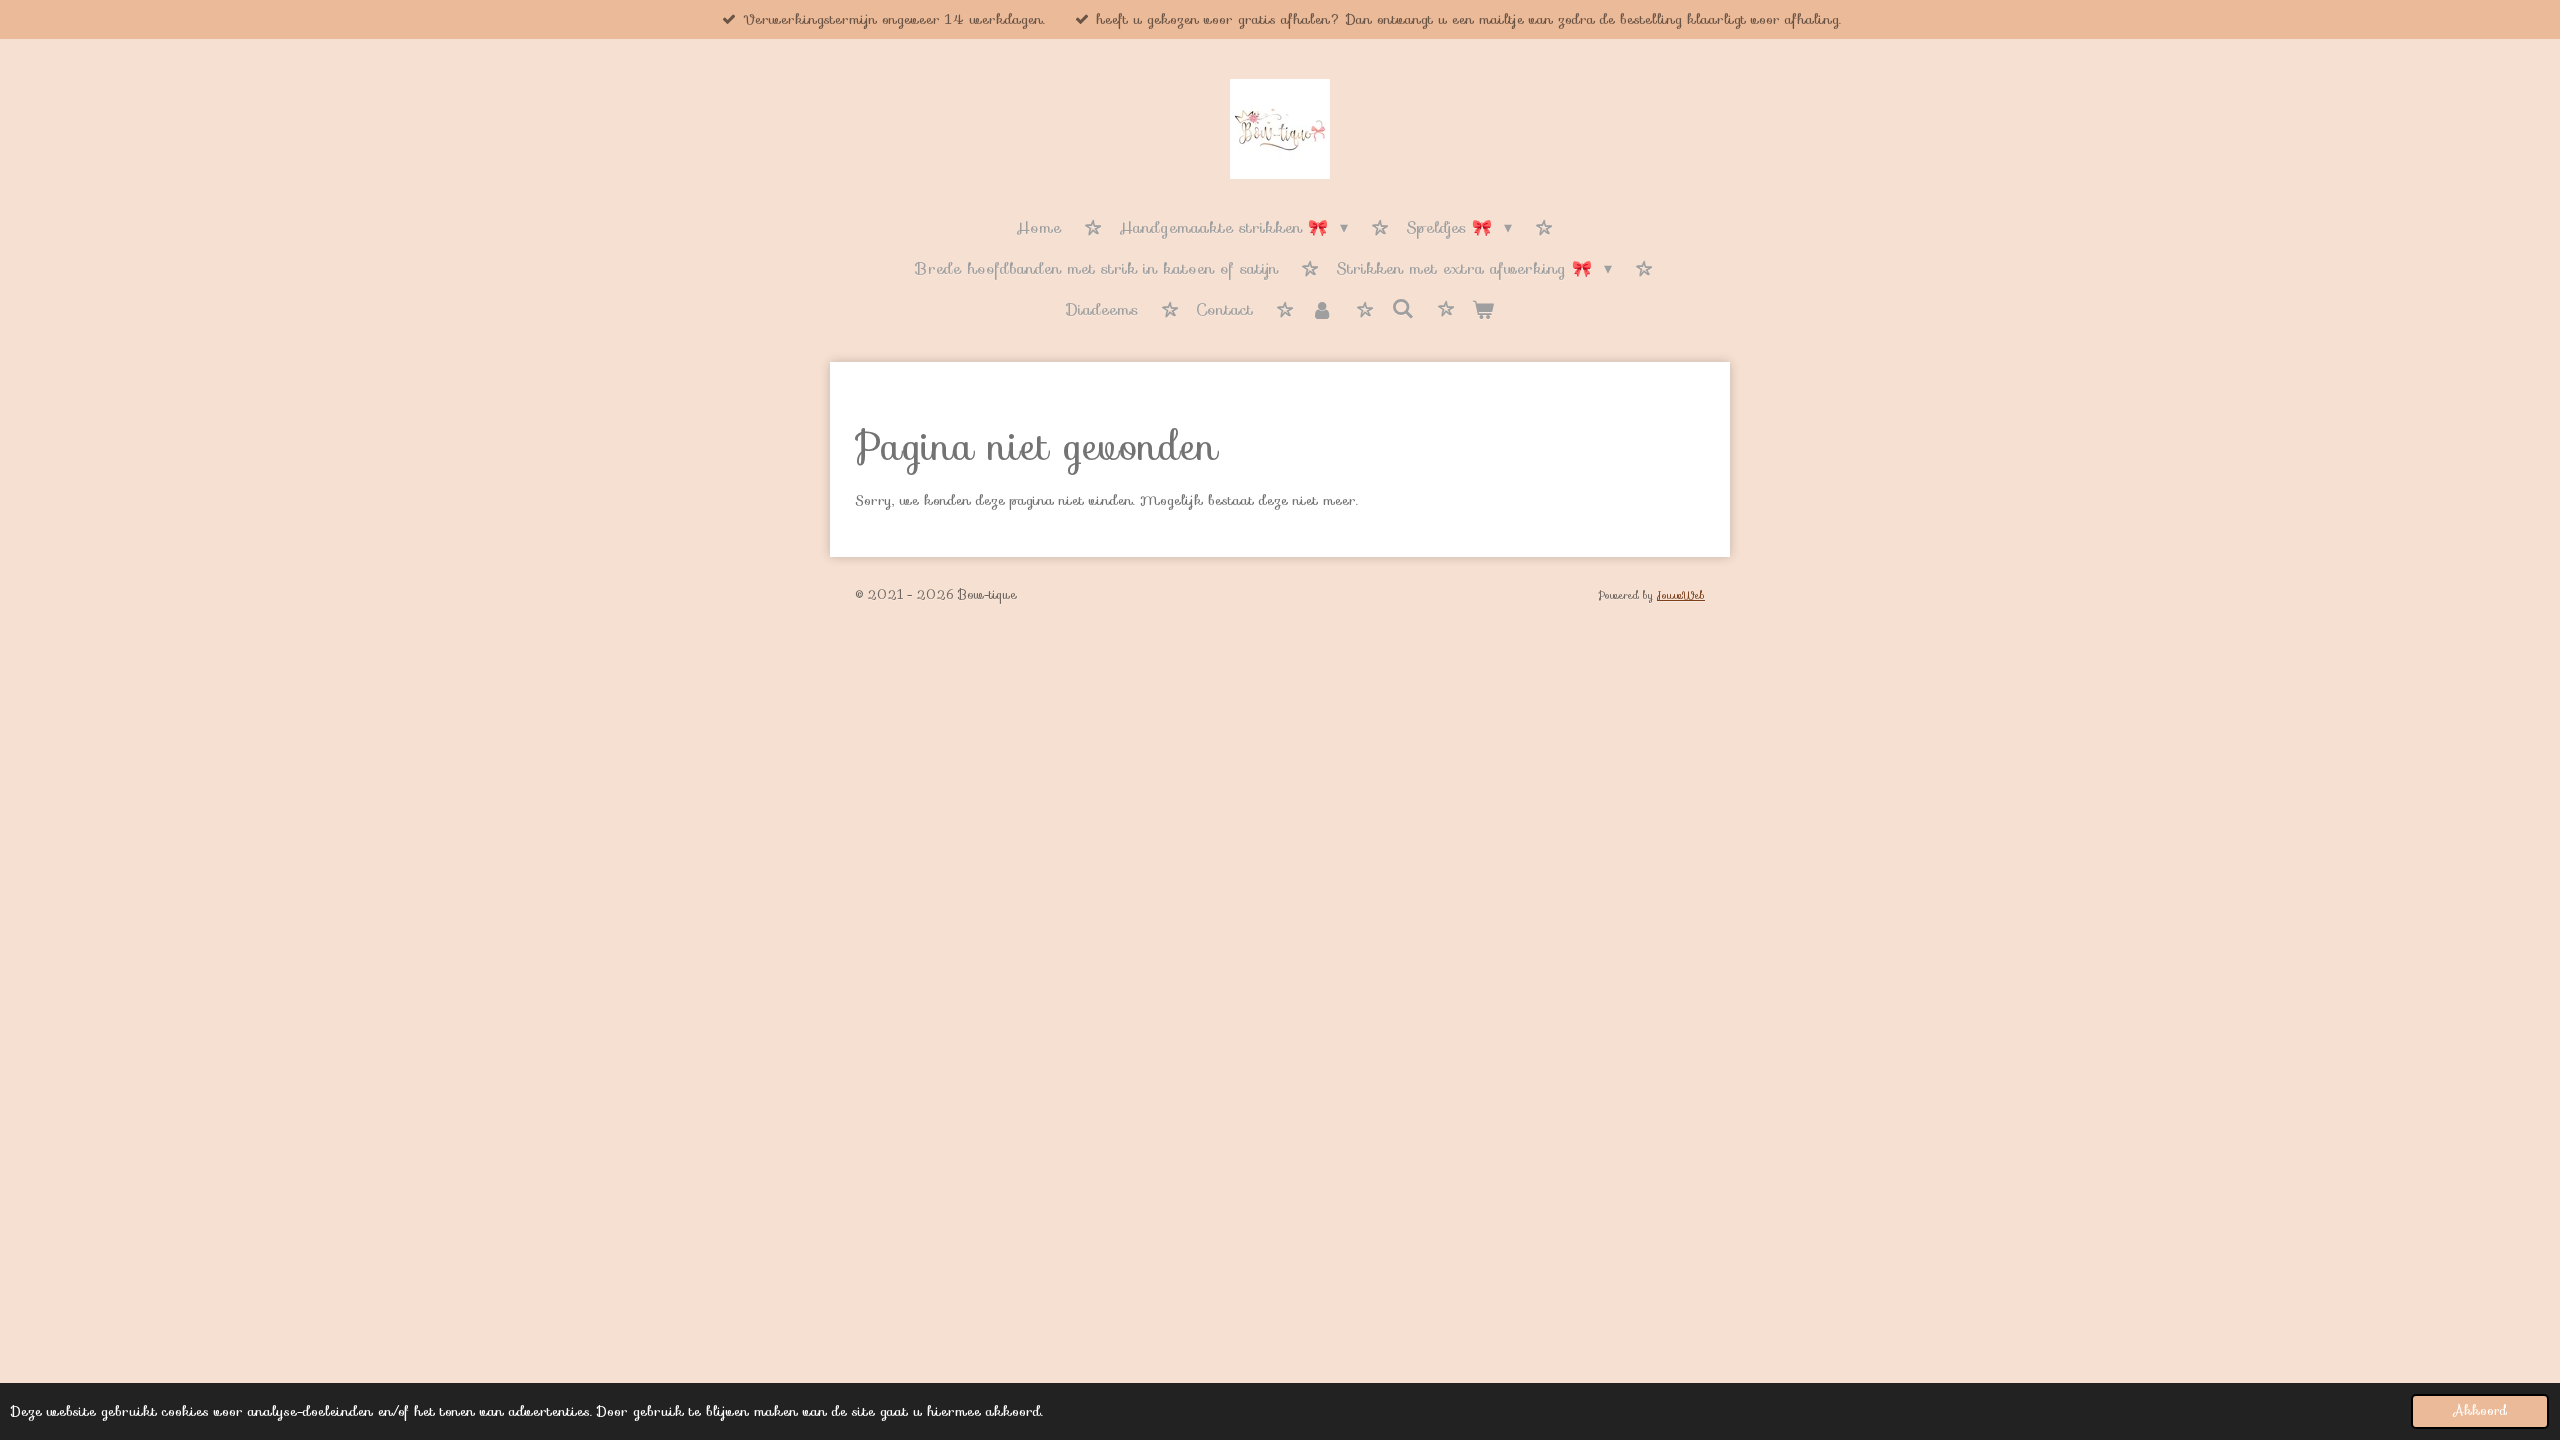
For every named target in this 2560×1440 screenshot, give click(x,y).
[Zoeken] (1402, 309)
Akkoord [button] (2480, 1411)
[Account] (1322, 311)
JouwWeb (1681, 595)
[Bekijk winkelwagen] (1483, 311)
